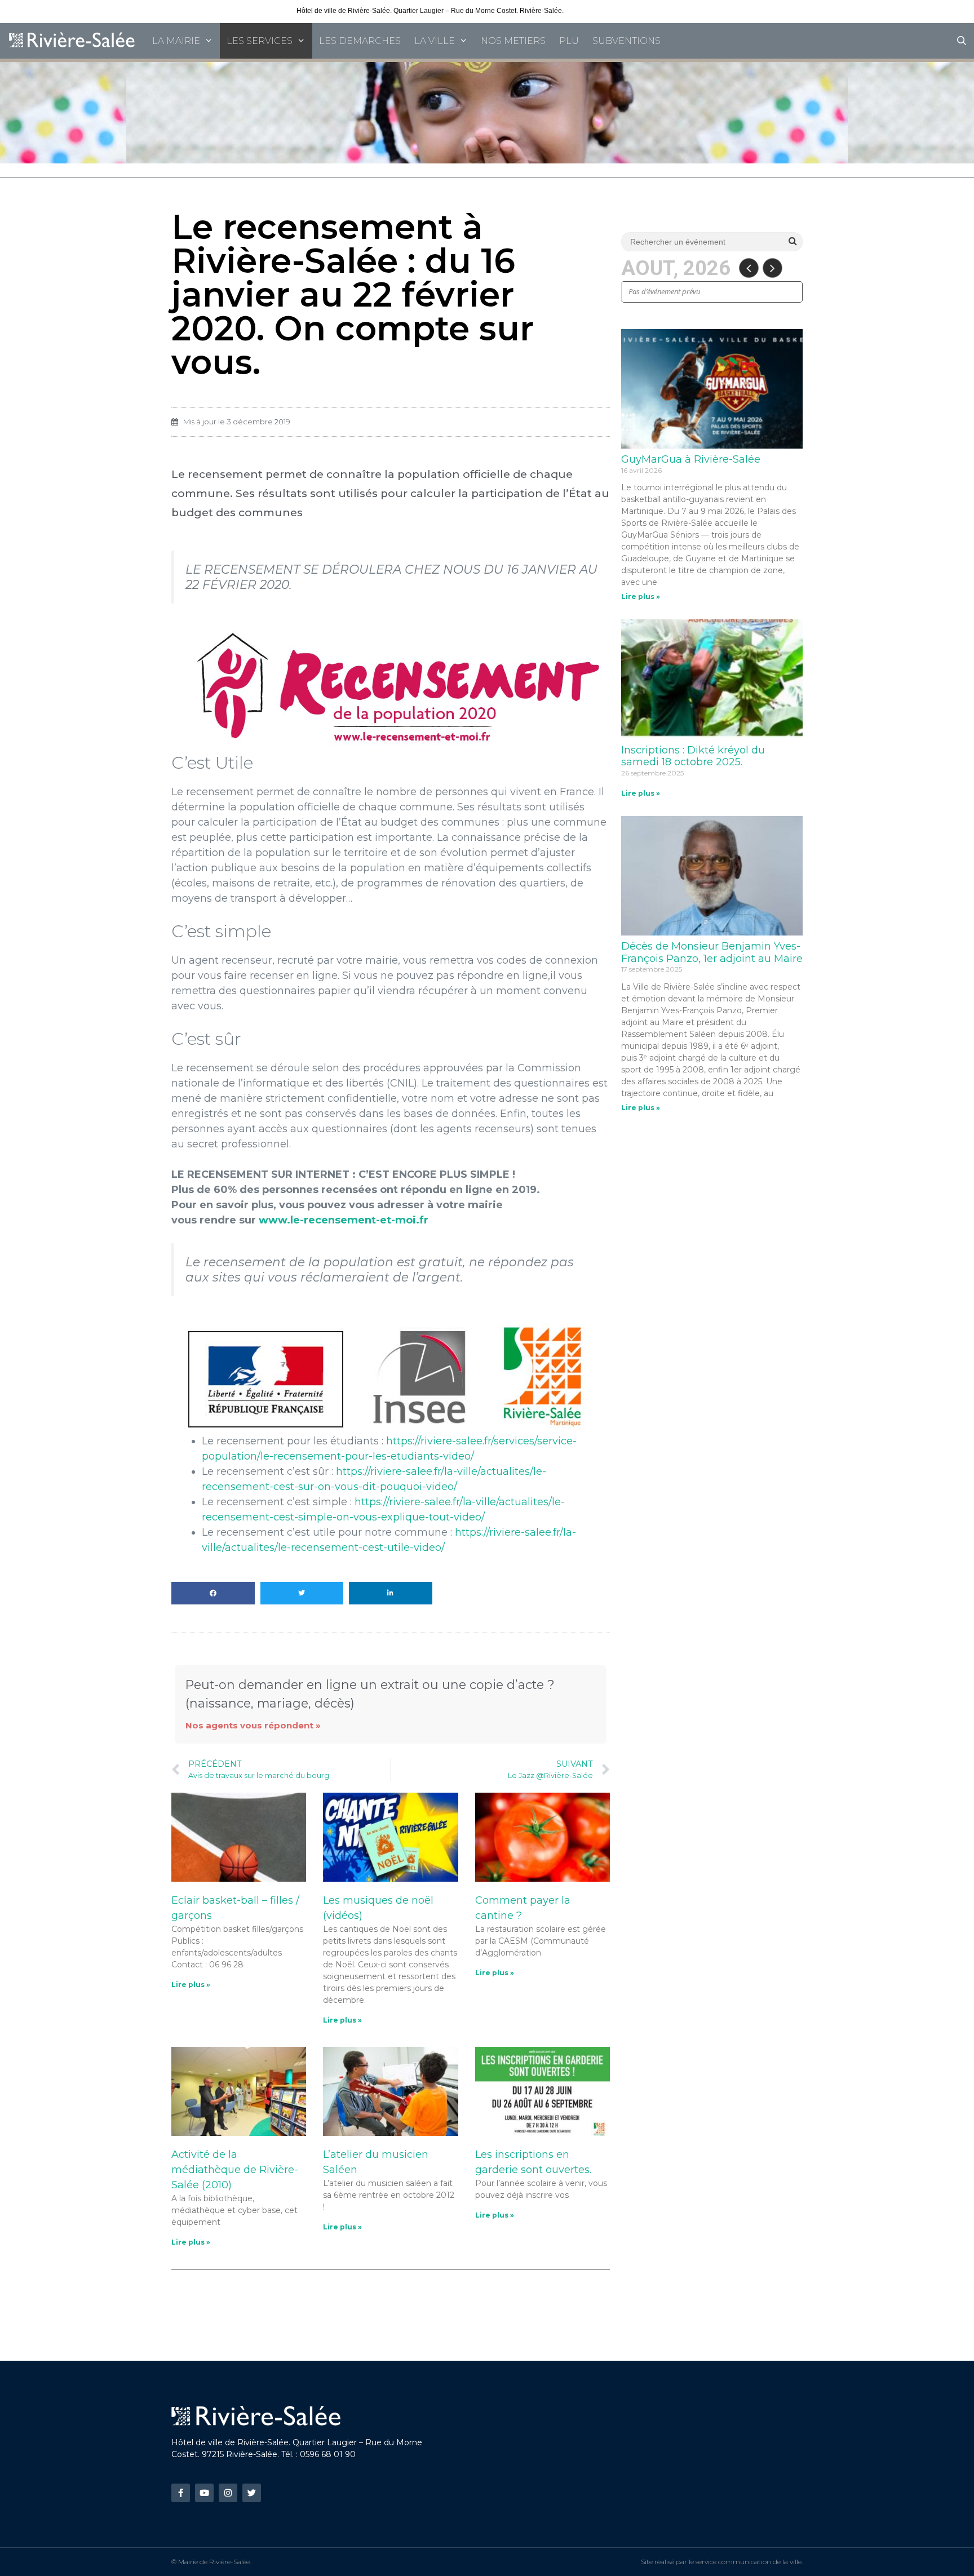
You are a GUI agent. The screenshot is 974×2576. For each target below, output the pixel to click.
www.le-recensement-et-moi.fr (344, 1220)
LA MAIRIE (176, 41)
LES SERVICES (260, 41)
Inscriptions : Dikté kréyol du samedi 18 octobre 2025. (693, 756)
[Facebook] (181, 2493)
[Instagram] (228, 2493)
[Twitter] (252, 2493)
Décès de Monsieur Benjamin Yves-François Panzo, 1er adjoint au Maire (712, 952)
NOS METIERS (513, 41)
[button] (213, 1593)
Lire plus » (191, 1985)
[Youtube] (204, 2493)
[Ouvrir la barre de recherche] (961, 41)
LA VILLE (435, 41)
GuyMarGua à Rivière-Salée (691, 459)
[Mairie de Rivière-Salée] (73, 41)
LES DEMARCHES (360, 41)
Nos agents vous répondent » (253, 1725)
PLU (569, 41)
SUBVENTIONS (627, 41)
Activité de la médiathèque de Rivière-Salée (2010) (235, 2170)
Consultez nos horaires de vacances (621, 11)
